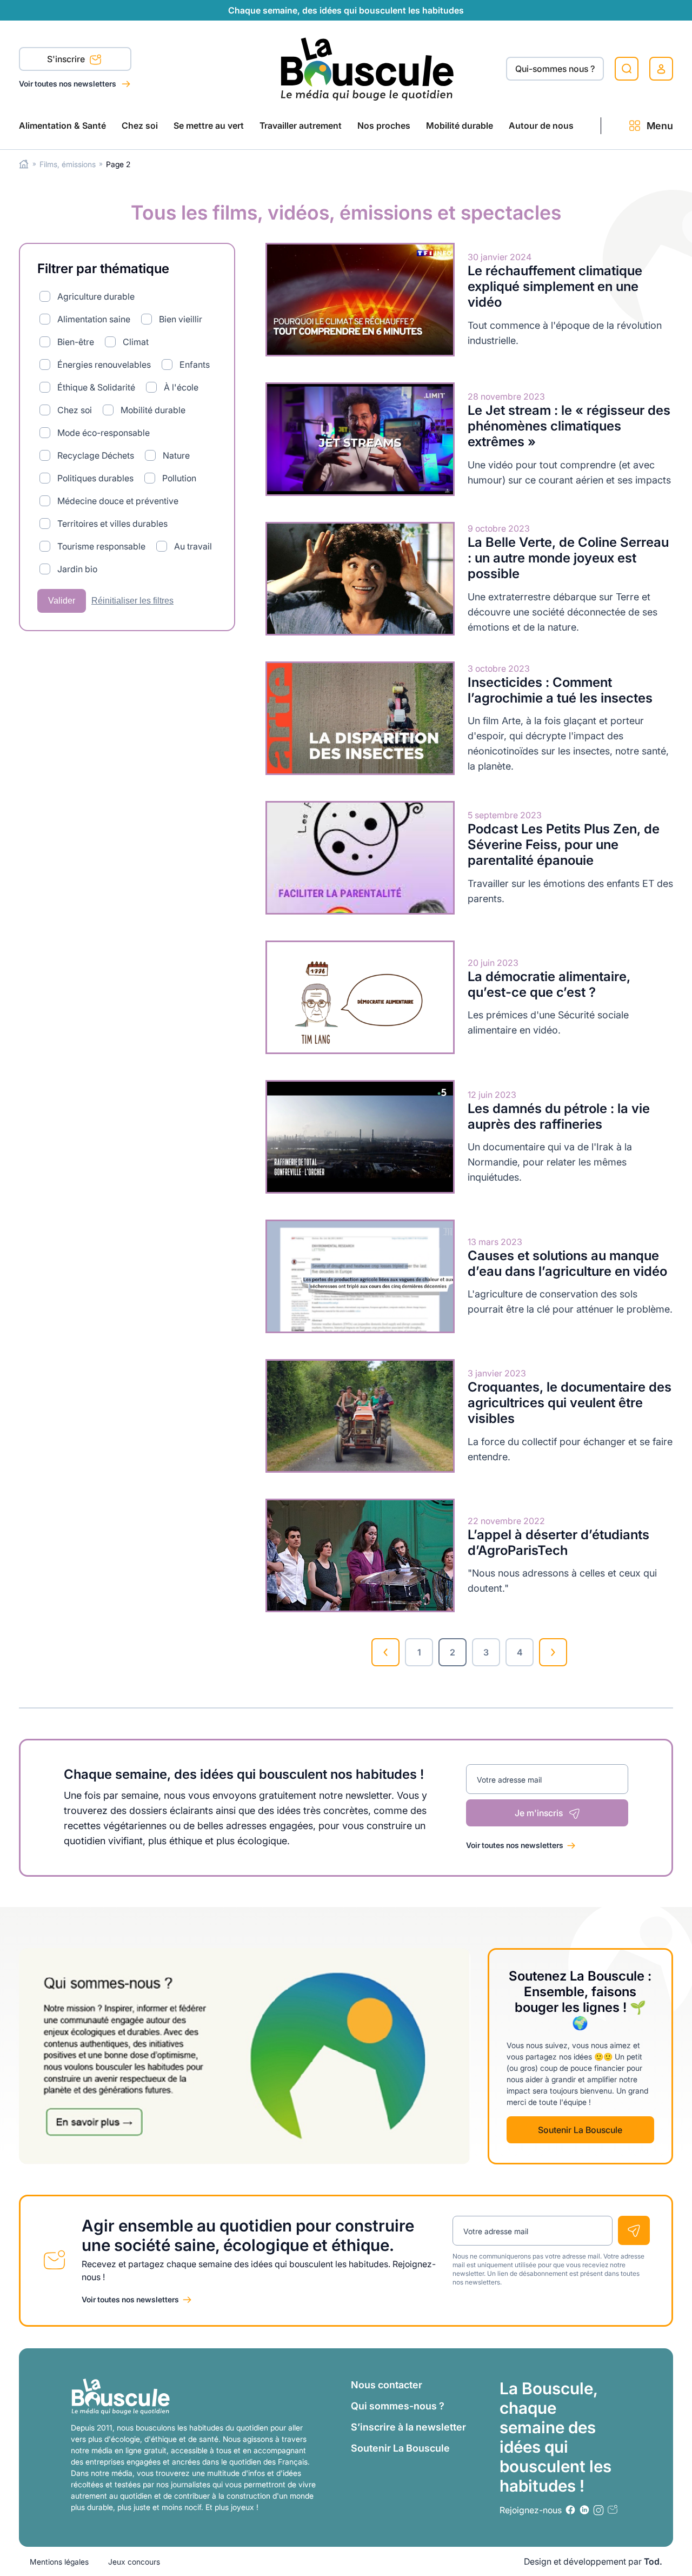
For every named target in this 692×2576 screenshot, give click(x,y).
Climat (136, 342)
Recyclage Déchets (96, 455)
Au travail (193, 546)
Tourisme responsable (101, 546)
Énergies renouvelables (104, 365)
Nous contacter (387, 2385)
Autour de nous (541, 125)
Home (24, 164)
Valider (62, 601)
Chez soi (140, 125)
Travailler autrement (301, 125)
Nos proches (384, 125)
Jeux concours (134, 2562)
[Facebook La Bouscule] (570, 2510)
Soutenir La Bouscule (580, 2130)
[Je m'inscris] (634, 2230)
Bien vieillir (181, 319)
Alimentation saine (94, 319)
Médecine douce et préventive (118, 501)
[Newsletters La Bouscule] (613, 2510)
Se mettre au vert (209, 125)
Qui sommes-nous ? (398, 2406)
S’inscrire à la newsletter (408, 2427)
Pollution (179, 478)
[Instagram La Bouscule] (598, 2510)
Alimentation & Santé (62, 125)
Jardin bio (77, 569)
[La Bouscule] (367, 68)
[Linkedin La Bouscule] (584, 2510)
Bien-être (76, 342)
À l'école (181, 387)
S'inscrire (67, 59)
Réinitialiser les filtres (132, 601)
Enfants (195, 365)
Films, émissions (68, 164)
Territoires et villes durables (112, 524)
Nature (176, 455)
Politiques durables (95, 478)
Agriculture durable (96, 296)
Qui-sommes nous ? (555, 69)
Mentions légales (59, 2562)
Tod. (653, 2561)
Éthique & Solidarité (96, 387)
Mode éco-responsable (104, 433)
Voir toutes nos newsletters (68, 84)
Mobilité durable (460, 125)
